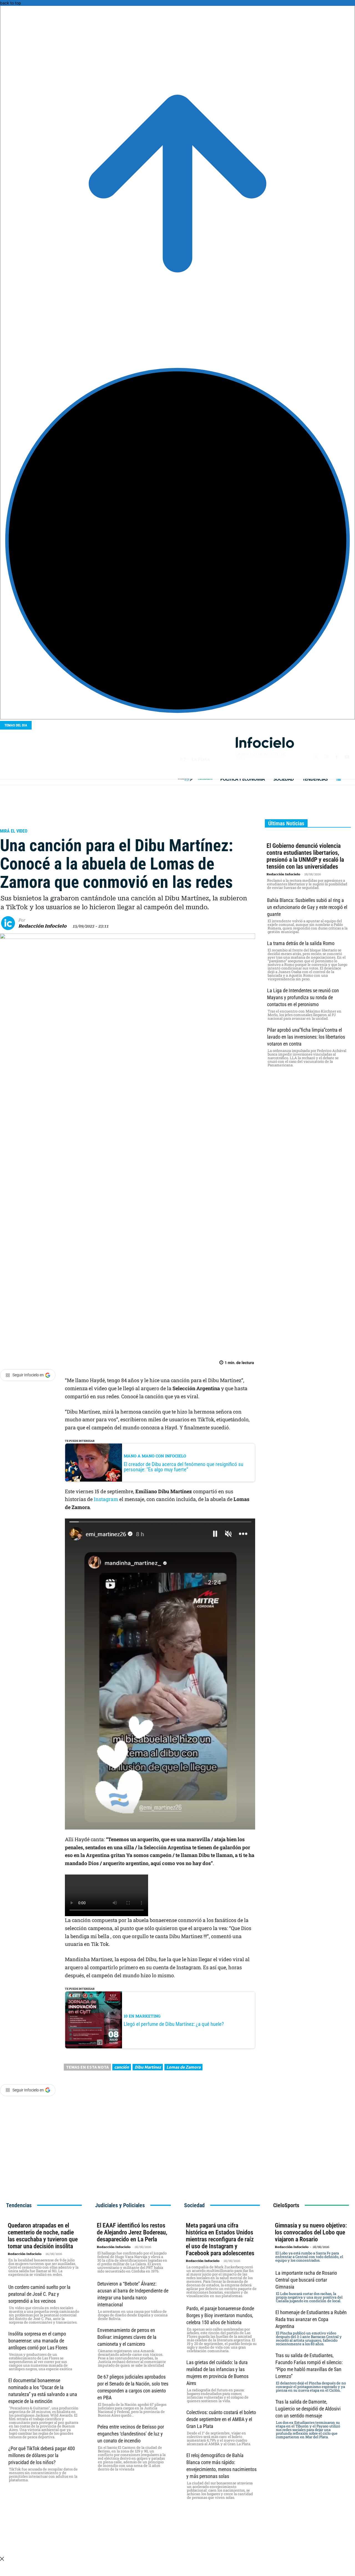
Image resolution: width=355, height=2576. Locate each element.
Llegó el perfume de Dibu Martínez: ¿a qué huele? (174, 2024)
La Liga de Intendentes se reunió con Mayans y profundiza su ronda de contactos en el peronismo (303, 997)
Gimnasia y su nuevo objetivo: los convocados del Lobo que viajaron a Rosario (311, 2232)
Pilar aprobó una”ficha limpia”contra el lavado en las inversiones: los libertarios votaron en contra (306, 1037)
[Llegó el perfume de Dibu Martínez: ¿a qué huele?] (94, 2020)
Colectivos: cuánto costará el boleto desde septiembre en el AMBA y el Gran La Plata (221, 2419)
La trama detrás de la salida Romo (301, 943)
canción (122, 2067)
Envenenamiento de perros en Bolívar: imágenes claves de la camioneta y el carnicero (127, 2337)
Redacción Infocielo (42, 926)
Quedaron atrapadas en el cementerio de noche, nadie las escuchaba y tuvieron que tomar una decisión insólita (43, 2236)
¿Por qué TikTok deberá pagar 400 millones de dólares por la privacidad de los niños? (42, 2455)
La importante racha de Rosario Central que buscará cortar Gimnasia (306, 2280)
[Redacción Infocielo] (10, 923)
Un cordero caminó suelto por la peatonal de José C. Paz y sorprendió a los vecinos (39, 2294)
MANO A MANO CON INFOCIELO (155, 1456)
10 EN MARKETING (142, 2016)
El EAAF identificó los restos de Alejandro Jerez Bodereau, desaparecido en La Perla (132, 2232)
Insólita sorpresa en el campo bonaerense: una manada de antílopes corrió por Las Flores (38, 2341)
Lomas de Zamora (183, 2067)
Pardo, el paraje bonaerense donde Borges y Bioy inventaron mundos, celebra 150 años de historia (220, 2315)
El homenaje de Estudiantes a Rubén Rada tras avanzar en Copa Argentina (311, 2319)
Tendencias (15, 821)
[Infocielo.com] (265, 742)
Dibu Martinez (148, 2067)
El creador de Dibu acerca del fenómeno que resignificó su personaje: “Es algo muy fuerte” (183, 1467)
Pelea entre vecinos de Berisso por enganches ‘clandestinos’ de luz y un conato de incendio (131, 2434)
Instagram (106, 1499)
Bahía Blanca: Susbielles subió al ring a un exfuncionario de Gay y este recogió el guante (307, 907)
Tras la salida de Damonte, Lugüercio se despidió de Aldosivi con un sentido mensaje (308, 2409)
